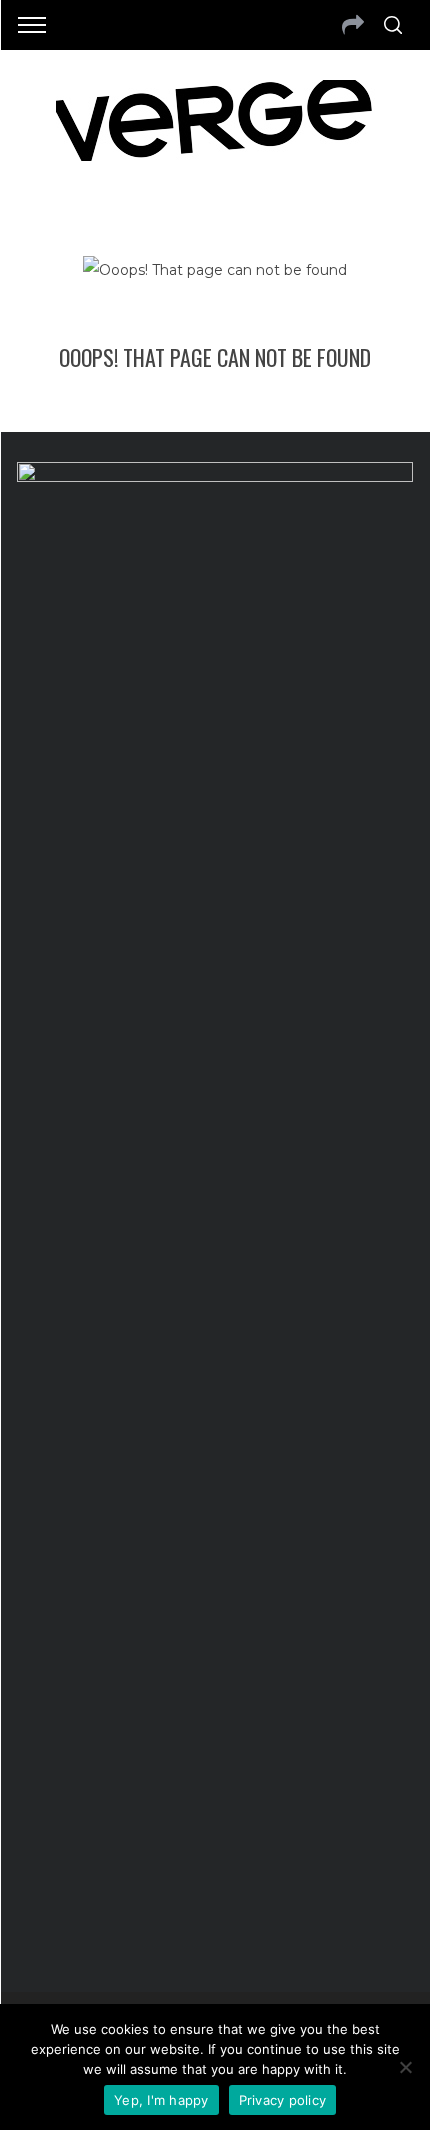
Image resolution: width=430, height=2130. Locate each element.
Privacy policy (283, 2100)
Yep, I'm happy (161, 2100)
